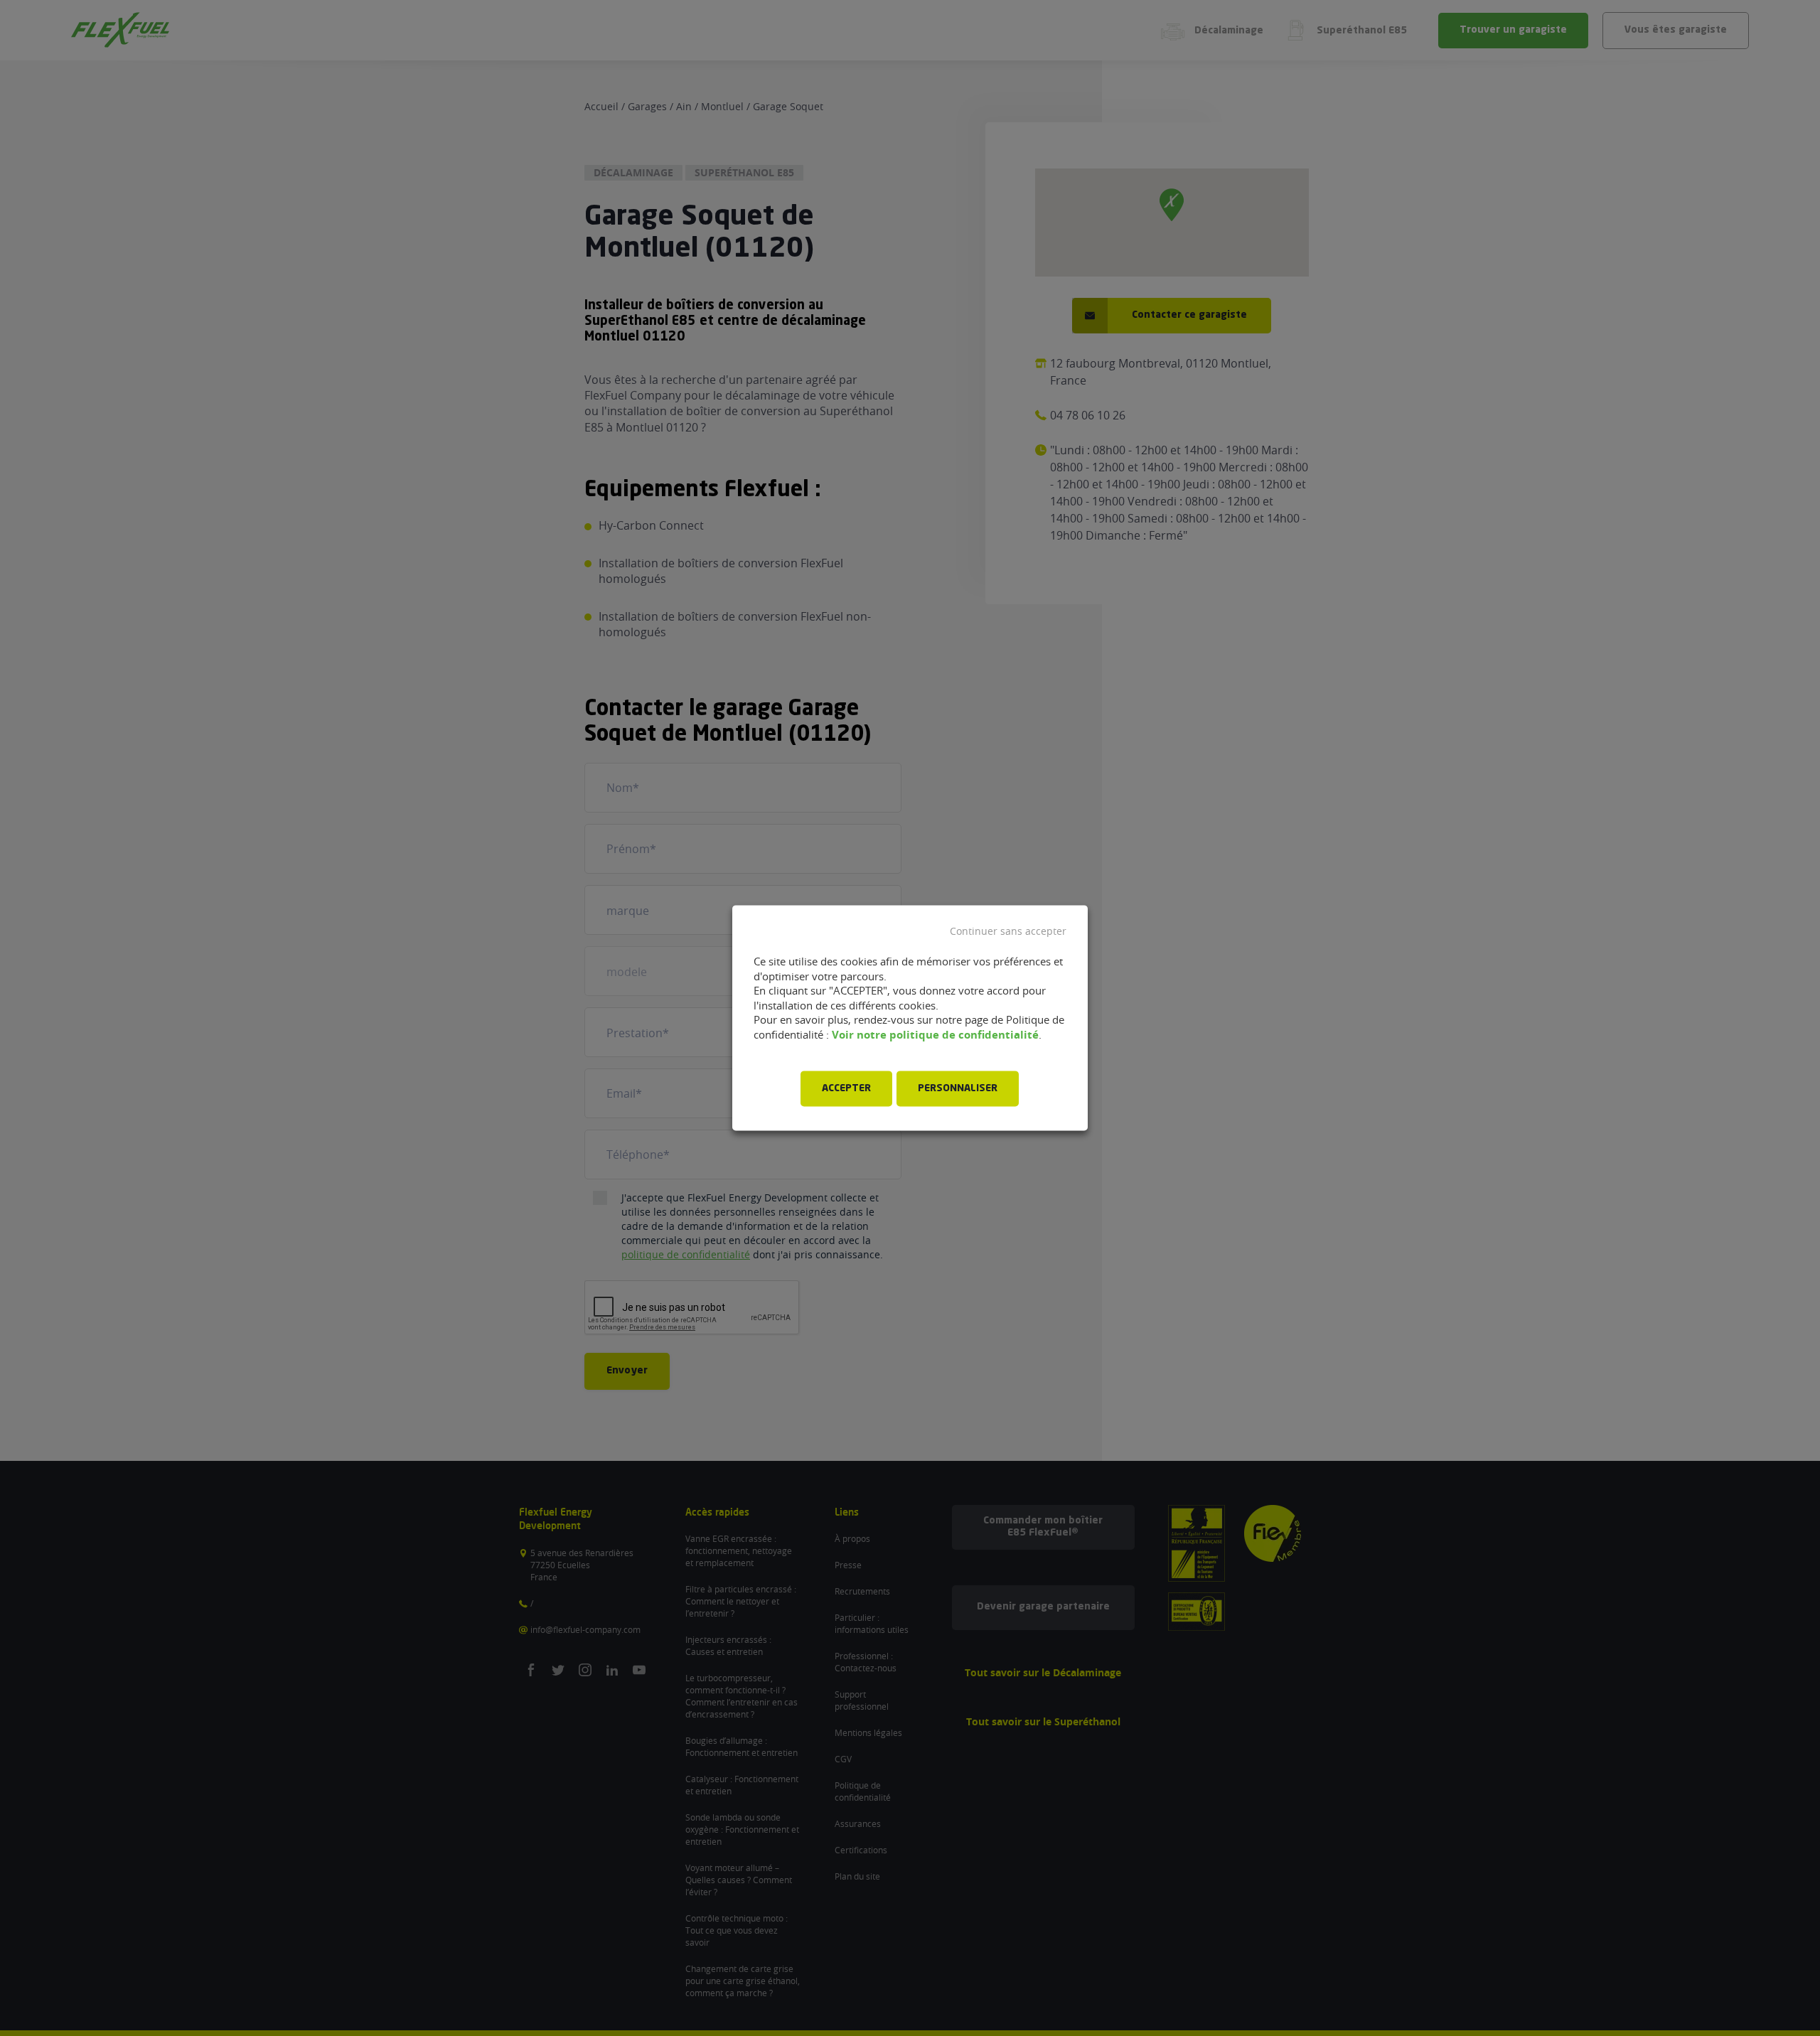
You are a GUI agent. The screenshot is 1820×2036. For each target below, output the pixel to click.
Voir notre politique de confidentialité (935, 1035)
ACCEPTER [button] (846, 1089)
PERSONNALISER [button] (958, 1089)
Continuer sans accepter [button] (1008, 931)
